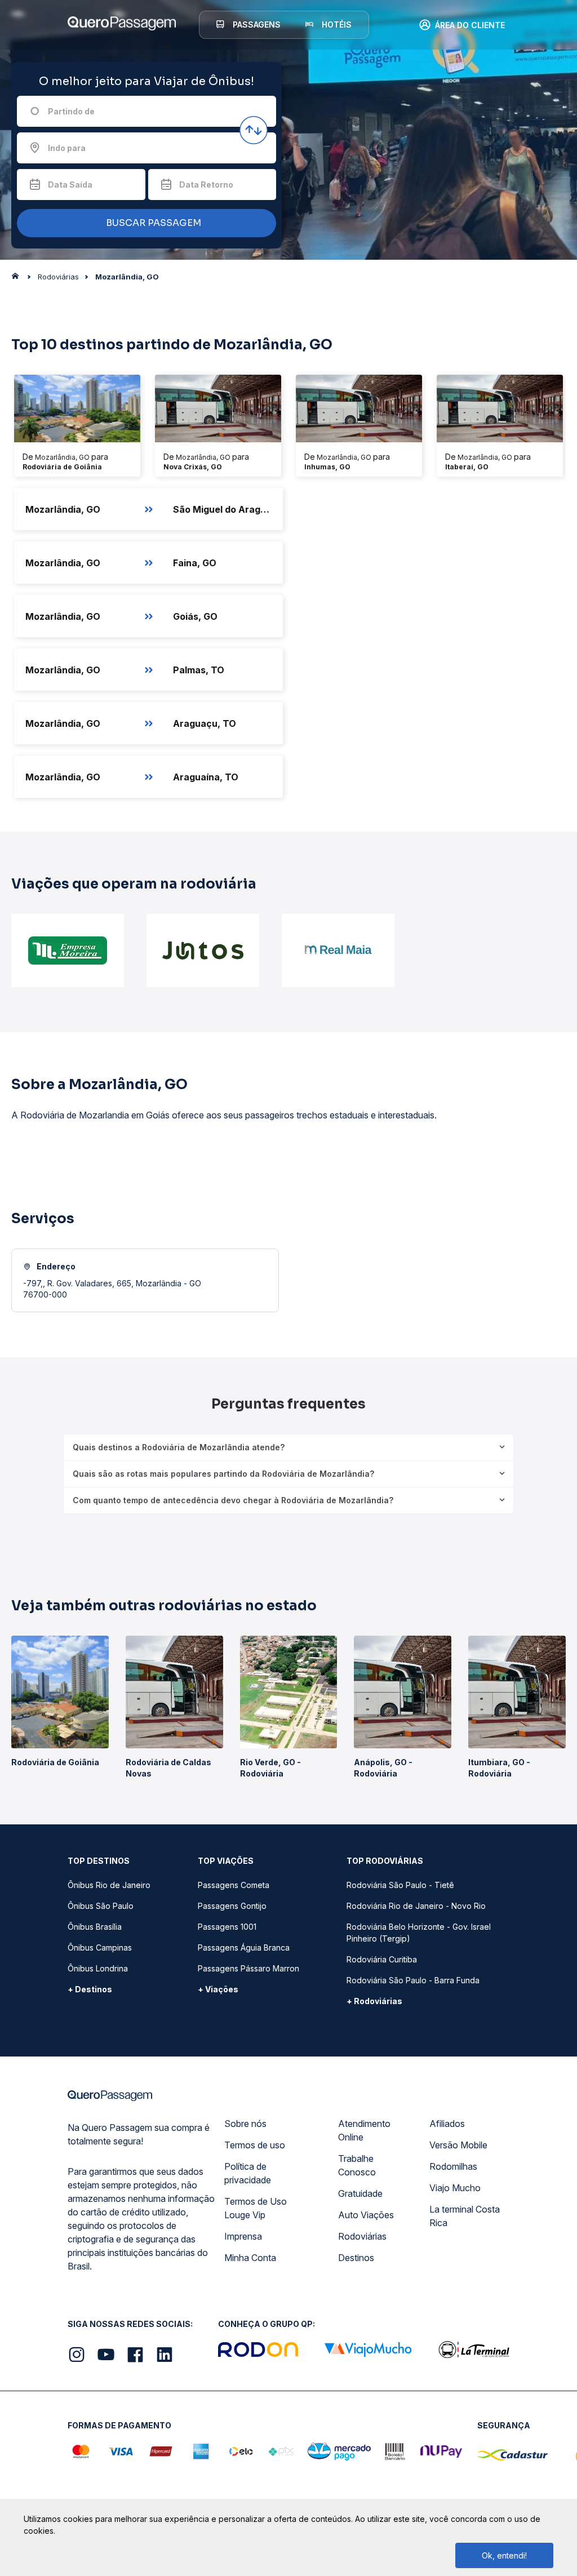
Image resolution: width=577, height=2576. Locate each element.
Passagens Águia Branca (244, 1947)
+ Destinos (90, 1989)
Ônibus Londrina (98, 1968)
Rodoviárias (362, 2236)
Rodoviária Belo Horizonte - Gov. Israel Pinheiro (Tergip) (419, 1933)
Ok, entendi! (504, 2555)
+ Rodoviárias (374, 2001)
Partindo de (71, 111)
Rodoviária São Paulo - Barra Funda (413, 1980)
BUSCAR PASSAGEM (152, 223)
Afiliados (447, 2124)
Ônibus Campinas (100, 1947)
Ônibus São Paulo (101, 1906)
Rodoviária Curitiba (382, 1959)
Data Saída (70, 185)
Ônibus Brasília (95, 1927)
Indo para (67, 148)
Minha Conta (250, 2258)
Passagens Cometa (234, 1885)
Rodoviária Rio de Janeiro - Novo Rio (416, 1906)
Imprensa (243, 2236)
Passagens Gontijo (232, 1906)
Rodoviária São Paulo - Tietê (400, 1885)
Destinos (356, 2258)
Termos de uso (255, 2145)
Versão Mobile (458, 2145)
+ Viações (218, 1989)
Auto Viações (366, 2215)
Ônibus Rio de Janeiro (109, 1885)
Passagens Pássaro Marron (248, 1968)
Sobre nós (245, 2124)
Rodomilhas (453, 2166)
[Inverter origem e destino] (254, 130)
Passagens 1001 (227, 1927)
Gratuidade (360, 2193)
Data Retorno (206, 185)
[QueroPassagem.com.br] (19, 279)
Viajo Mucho (455, 2188)
